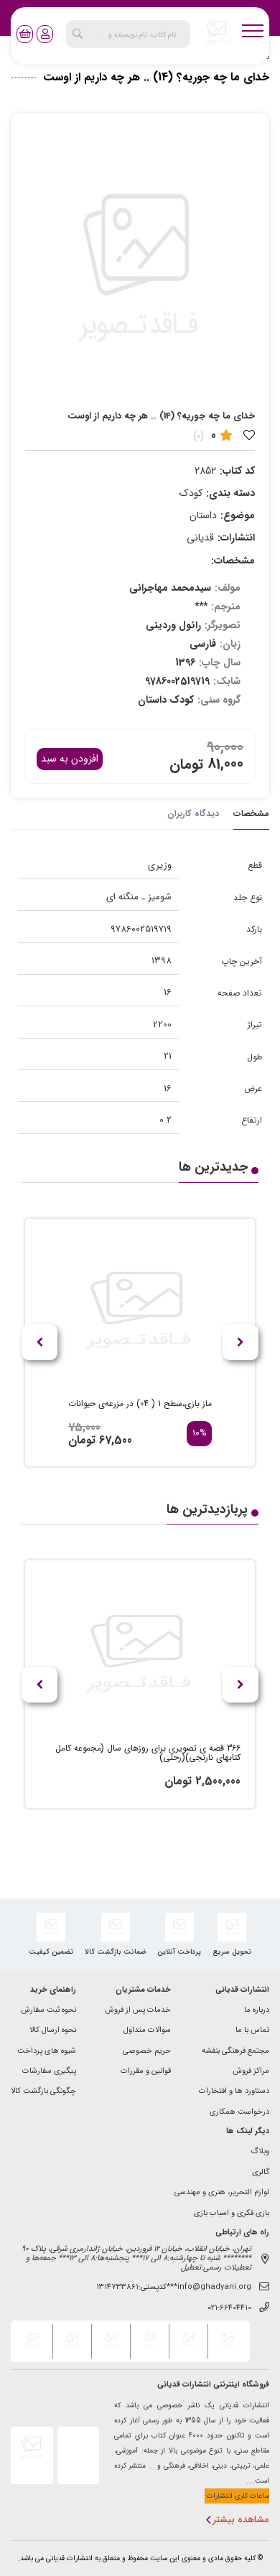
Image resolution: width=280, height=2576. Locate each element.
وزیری (160, 865)
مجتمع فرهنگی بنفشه (235, 2052)
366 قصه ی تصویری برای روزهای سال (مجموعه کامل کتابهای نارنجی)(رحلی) (148, 1753)
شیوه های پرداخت (47, 2052)
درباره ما (257, 2011)
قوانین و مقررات (146, 2072)
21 (168, 1056)
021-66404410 (229, 2309)
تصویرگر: (223, 625)
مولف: (228, 588)
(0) (199, 436)
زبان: (230, 644)
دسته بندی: (230, 493)
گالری (261, 2173)
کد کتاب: (237, 471)
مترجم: (226, 606)
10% (200, 1434)
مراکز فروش (251, 2072)
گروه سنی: (219, 700)
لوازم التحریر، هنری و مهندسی (222, 2193)
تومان (186, 764)
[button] (39, 1342)
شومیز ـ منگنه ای (139, 897)
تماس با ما (252, 2031)
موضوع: (238, 515)
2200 (162, 1025)
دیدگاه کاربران (193, 814)
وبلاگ (260, 2152)
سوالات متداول (147, 2031)
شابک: (227, 681)
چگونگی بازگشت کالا (43, 2092)
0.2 (165, 1120)
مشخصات (251, 814)
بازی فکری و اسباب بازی (232, 2214)
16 (168, 992)
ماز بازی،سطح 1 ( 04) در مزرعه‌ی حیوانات (140, 1404)
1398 (162, 961)
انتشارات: (236, 538)
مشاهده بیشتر (241, 2520)
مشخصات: (233, 561)
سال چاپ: (220, 662)
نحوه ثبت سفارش (48, 2011)
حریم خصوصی (147, 2052)
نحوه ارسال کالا (53, 2031)
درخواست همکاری (239, 2113)
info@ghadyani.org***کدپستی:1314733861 (174, 2288)
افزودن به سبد (70, 759)
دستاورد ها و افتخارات (234, 2092)
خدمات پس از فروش (138, 2011)
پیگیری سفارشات (49, 2072)
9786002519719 (141, 929)
